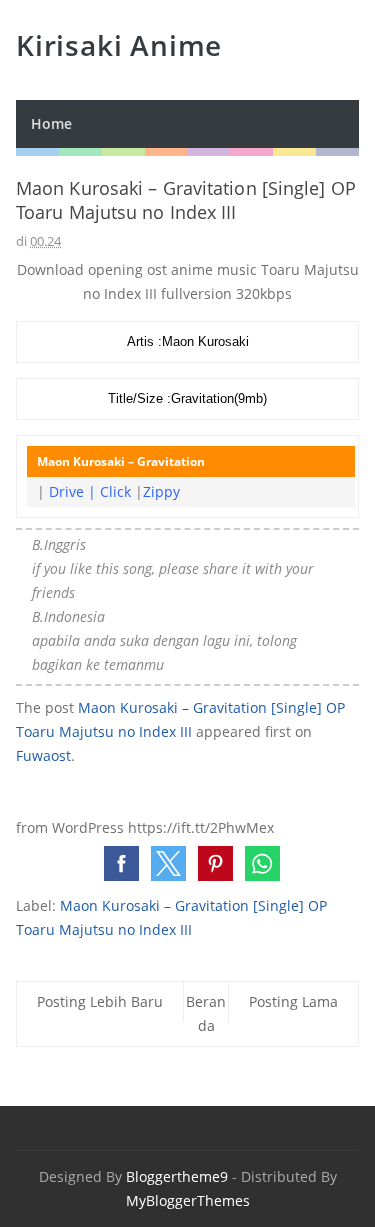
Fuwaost (43, 755)
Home (51, 123)
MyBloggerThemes (188, 1200)
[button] (121, 863)
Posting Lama (293, 1001)
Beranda (206, 1013)
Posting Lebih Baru (100, 1001)
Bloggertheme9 (177, 1176)
